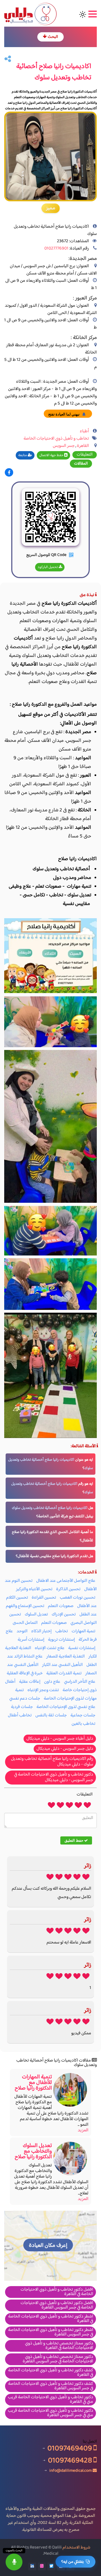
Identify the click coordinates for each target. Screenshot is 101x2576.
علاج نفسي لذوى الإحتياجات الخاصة (66, 1707)
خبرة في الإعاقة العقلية (25, 1673)
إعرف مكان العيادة (48, 2246)
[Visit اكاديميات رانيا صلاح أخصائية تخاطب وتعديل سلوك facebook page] (9, 473)
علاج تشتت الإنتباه (50, 1648)
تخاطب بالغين (83, 1724)
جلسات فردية (22, 1707)
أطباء (84, 431)
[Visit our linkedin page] (32, 2566)
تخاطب (62, 1631)
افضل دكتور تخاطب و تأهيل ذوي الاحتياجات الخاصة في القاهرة (57, 2292)
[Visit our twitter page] (51, 2566)
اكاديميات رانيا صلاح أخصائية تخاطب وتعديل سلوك (50, 1508)
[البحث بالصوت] (14, 2562)
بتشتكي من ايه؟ (72, 2562)
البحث (52, 37)
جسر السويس (64, 446)
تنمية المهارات (83, 1631)
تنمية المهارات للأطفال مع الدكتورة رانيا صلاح (33, 2083)
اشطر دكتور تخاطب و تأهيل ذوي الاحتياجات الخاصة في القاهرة (51, 2319)
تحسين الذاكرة (68, 1589)
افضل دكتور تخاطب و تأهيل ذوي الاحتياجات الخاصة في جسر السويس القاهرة (57, 2305)
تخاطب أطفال (20, 1715)
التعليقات (85, 455)
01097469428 (71, 2460)
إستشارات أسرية (31, 1640)
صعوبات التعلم (61, 1606)
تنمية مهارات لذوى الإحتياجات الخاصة (56, 1694)
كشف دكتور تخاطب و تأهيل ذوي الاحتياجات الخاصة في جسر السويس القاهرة (51, 2386)
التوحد (22, 1631)
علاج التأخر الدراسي (80, 1682)
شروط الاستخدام (76, 2548)
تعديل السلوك (36, 1614)
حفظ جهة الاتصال (52, 455)
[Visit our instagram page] (42, 2566)
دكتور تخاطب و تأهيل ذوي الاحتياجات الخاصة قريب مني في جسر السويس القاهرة (50, 2413)
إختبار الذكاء (41, 1631)
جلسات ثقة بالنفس (51, 1715)
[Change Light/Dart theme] (83, 14)
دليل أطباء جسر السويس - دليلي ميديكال (60, 1739)
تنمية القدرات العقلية (64, 1673)
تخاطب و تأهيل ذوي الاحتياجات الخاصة (56, 439)
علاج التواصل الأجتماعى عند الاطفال (66, 1581)
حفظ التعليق (74, 1840)
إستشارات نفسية (82, 1648)
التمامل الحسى (25, 1623)
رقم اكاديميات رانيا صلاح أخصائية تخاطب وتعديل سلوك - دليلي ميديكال (52, 1762)
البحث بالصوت (14, 2551)
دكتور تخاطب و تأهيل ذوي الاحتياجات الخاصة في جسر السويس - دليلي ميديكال (54, 1777)
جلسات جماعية (83, 1715)
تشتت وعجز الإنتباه (43, 1690)
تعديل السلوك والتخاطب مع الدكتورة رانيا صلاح (33, 2151)
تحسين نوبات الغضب (78, 1598)
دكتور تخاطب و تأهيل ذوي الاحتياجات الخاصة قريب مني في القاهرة (50, 2400)
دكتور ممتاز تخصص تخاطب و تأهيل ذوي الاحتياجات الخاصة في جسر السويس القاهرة (58, 2359)
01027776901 (56, 249)
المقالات (81, 464)
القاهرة (83, 446)
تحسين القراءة (44, 1598)
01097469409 (70, 2448)
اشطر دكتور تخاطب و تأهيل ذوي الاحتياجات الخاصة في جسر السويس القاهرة (51, 2332)
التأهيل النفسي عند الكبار (62, 1665)
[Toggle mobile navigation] (92, 14)
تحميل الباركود (48, 567)
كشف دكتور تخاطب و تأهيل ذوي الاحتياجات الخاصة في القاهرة (51, 2373)
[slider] (69, 1805)
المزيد (83, 2130)
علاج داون (52, 1682)
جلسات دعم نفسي (25, 1699)
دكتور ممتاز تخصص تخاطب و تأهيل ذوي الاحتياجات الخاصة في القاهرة (59, 2346)
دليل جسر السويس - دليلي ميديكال (65, 1749)
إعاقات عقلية (30, 1682)
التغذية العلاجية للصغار (66, 1657)
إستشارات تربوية (61, 1640)
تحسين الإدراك (64, 1614)
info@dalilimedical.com (71, 2470)
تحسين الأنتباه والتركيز (34, 1589)
